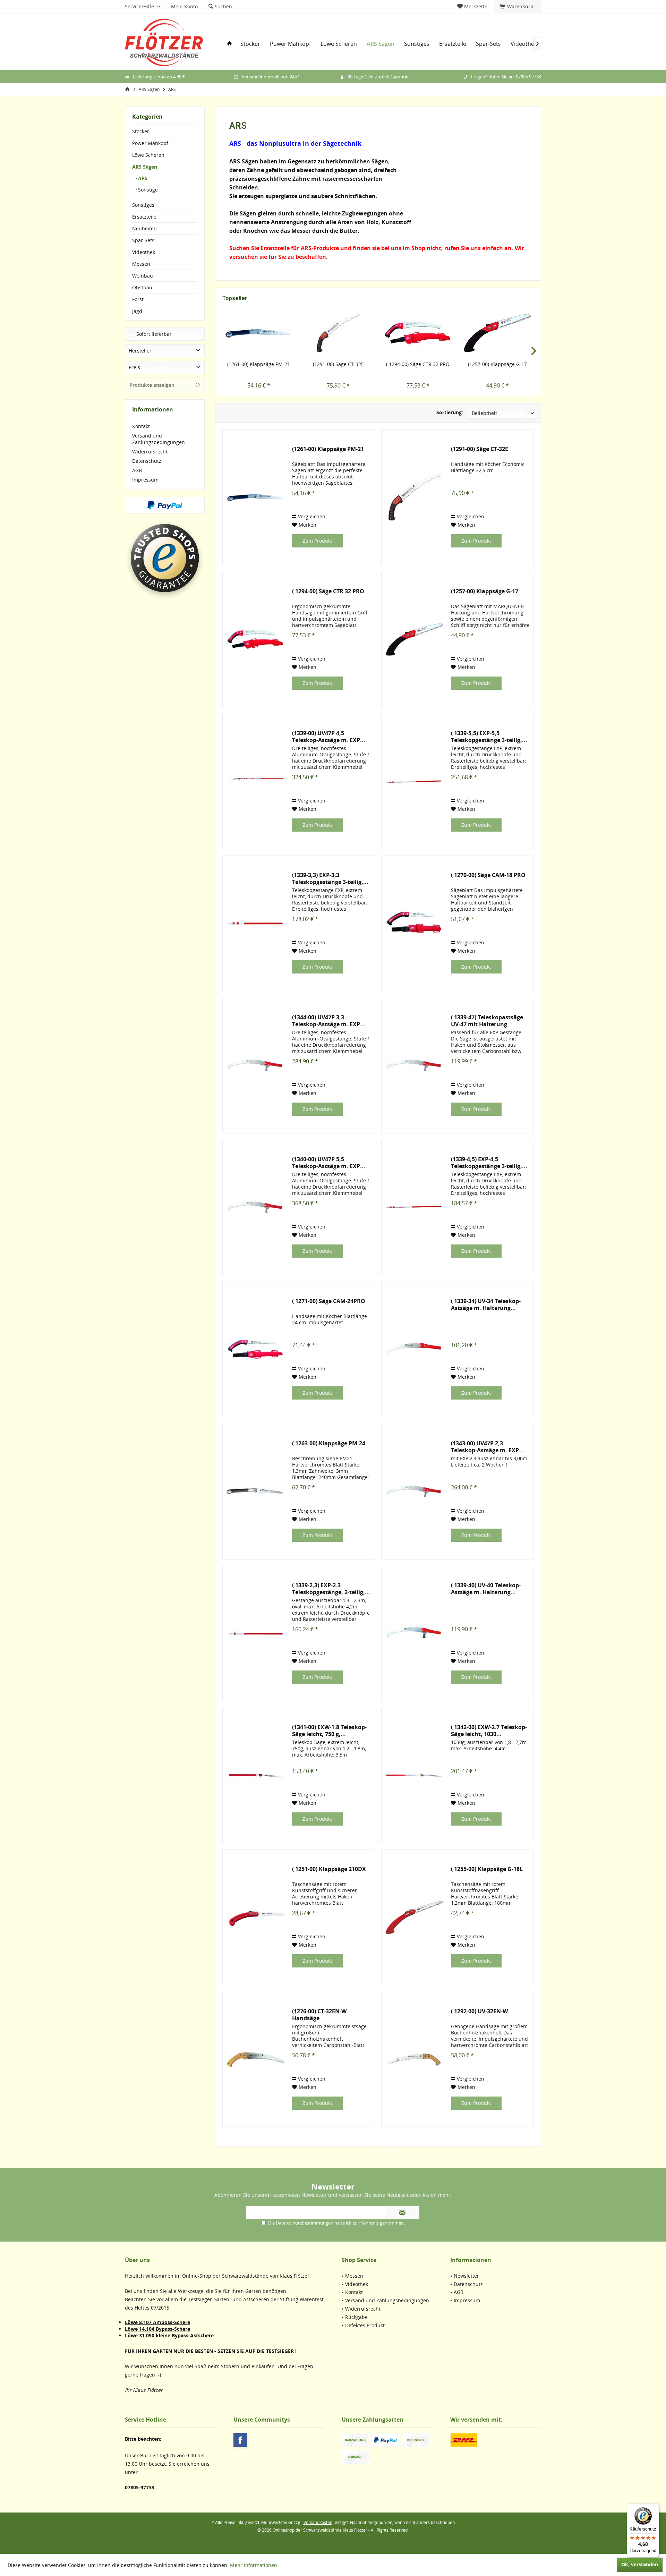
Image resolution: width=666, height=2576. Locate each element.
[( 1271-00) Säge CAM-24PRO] (256, 1349)
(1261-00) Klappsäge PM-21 (259, 364)
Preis (134, 367)
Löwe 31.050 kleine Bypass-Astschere (169, 2335)
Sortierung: (450, 412)
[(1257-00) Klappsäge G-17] (498, 333)
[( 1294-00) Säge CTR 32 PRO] (418, 333)
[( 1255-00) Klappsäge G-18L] (415, 1917)
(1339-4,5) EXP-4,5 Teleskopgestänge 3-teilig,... (489, 1163)
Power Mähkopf (150, 143)
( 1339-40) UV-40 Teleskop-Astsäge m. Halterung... (486, 1589)
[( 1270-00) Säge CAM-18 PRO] (415, 923)
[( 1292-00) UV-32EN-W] (415, 2060)
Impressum (145, 480)
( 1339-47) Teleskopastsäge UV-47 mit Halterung (487, 1021)
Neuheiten (144, 228)
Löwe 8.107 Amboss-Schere (157, 2322)
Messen (141, 264)
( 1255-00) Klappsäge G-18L (487, 1869)
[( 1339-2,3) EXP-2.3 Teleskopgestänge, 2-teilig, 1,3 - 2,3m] (256, 1634)
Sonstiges (143, 205)
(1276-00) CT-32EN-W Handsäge (319, 2015)
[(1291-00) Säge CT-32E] (339, 333)
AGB (137, 470)
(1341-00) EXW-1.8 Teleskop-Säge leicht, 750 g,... (329, 1731)
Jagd (137, 311)
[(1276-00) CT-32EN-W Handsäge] (256, 2060)
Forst (138, 299)
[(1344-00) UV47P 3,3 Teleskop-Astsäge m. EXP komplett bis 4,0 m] (256, 1066)
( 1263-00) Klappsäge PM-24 (329, 1443)
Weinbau (143, 276)
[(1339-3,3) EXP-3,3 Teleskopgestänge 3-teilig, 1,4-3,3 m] (256, 923)
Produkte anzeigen (152, 385)
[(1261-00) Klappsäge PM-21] (259, 333)
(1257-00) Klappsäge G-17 (497, 364)
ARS (142, 178)
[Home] (230, 44)
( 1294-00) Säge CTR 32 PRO (418, 364)
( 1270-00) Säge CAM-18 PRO (488, 875)
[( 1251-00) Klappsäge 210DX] (256, 1917)
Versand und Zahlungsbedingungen (159, 439)
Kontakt (141, 426)
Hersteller (140, 351)
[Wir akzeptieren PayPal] (165, 505)
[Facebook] (240, 2440)
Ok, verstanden (640, 2564)
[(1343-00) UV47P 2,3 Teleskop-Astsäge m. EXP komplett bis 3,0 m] (415, 1492)
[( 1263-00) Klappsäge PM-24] (256, 1492)
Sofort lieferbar (154, 334)
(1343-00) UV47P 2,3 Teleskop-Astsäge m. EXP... (488, 1447)
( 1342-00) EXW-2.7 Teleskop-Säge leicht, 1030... (489, 1731)
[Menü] (655, 2508)
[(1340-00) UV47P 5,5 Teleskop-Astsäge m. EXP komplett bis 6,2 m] (256, 1208)
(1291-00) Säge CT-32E (338, 364)
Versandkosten (318, 2522)
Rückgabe (356, 2317)
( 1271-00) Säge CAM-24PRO (329, 1301)
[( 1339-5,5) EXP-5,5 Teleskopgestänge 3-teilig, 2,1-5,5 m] (415, 781)
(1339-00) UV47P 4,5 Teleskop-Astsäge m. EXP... (329, 737)
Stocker (141, 131)
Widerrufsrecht (150, 452)
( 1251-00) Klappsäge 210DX (329, 1869)
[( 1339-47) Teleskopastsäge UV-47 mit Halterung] (415, 1066)
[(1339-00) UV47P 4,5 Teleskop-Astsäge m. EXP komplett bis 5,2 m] (256, 781)
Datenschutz (147, 461)
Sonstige (147, 190)
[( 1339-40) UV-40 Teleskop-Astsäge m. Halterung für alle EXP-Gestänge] (415, 1634)
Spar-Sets (143, 240)
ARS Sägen (145, 167)
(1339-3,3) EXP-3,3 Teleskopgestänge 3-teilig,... (330, 878)
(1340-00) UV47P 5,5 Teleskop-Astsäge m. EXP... (329, 1163)
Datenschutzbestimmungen (305, 2223)
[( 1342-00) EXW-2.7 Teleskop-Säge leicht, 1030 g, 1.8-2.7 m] (415, 1775)
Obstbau (142, 287)
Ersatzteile (144, 217)
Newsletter (466, 2276)
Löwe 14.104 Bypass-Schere (157, 2329)
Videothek (144, 252)
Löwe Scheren (148, 155)
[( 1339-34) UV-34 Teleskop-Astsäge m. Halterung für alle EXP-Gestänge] (415, 1349)
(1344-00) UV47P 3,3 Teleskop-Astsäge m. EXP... (329, 1021)
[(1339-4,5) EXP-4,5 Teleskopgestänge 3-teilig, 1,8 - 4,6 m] (415, 1208)
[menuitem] (518, 7)
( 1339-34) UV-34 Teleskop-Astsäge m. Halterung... (486, 1304)
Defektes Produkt (365, 2325)
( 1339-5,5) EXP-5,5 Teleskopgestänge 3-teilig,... (489, 737)
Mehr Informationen (254, 2565)
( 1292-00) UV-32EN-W (479, 2011)
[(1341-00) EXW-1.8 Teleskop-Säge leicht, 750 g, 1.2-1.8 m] (256, 1775)
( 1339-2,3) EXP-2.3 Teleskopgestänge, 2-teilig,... (331, 1589)
